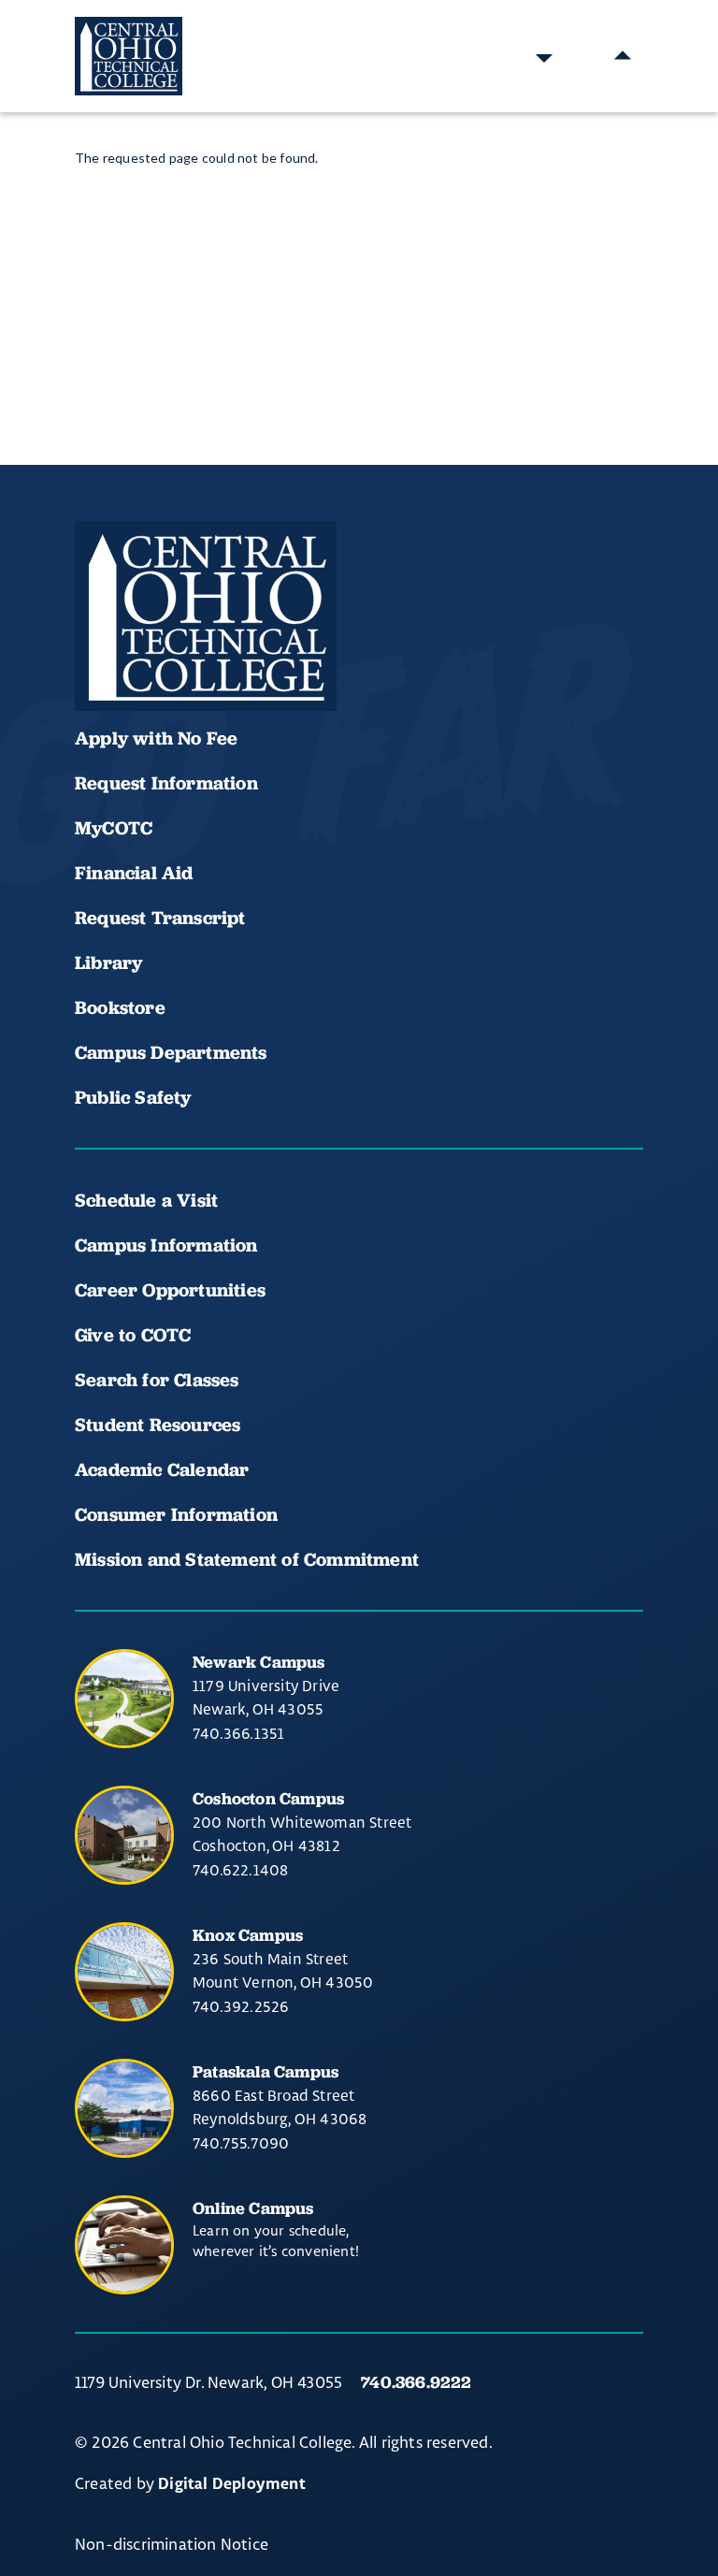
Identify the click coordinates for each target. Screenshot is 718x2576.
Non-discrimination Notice (172, 2544)
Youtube (161, 656)
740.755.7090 (241, 2143)
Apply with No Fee (156, 738)
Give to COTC (133, 1335)
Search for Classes (157, 1380)
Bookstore (120, 1007)
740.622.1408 (240, 1870)
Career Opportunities (170, 1290)
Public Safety (133, 1097)
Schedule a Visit (146, 1200)
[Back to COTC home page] (206, 616)
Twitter (288, 656)
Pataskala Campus (266, 2071)
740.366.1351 (238, 1733)
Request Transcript (160, 918)
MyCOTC (114, 828)
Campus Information (166, 1245)
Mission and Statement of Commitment (247, 1559)
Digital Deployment (232, 2484)
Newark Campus (259, 1662)
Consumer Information (176, 1514)
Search (544, 56)
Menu (623, 56)
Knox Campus (248, 1935)
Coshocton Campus (268, 1798)
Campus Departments (171, 1052)
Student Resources (158, 1425)
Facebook (97, 656)
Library (108, 962)
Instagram (224, 656)
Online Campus (253, 2208)
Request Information (166, 783)
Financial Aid (134, 873)
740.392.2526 (241, 2006)
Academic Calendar (165, 1469)
